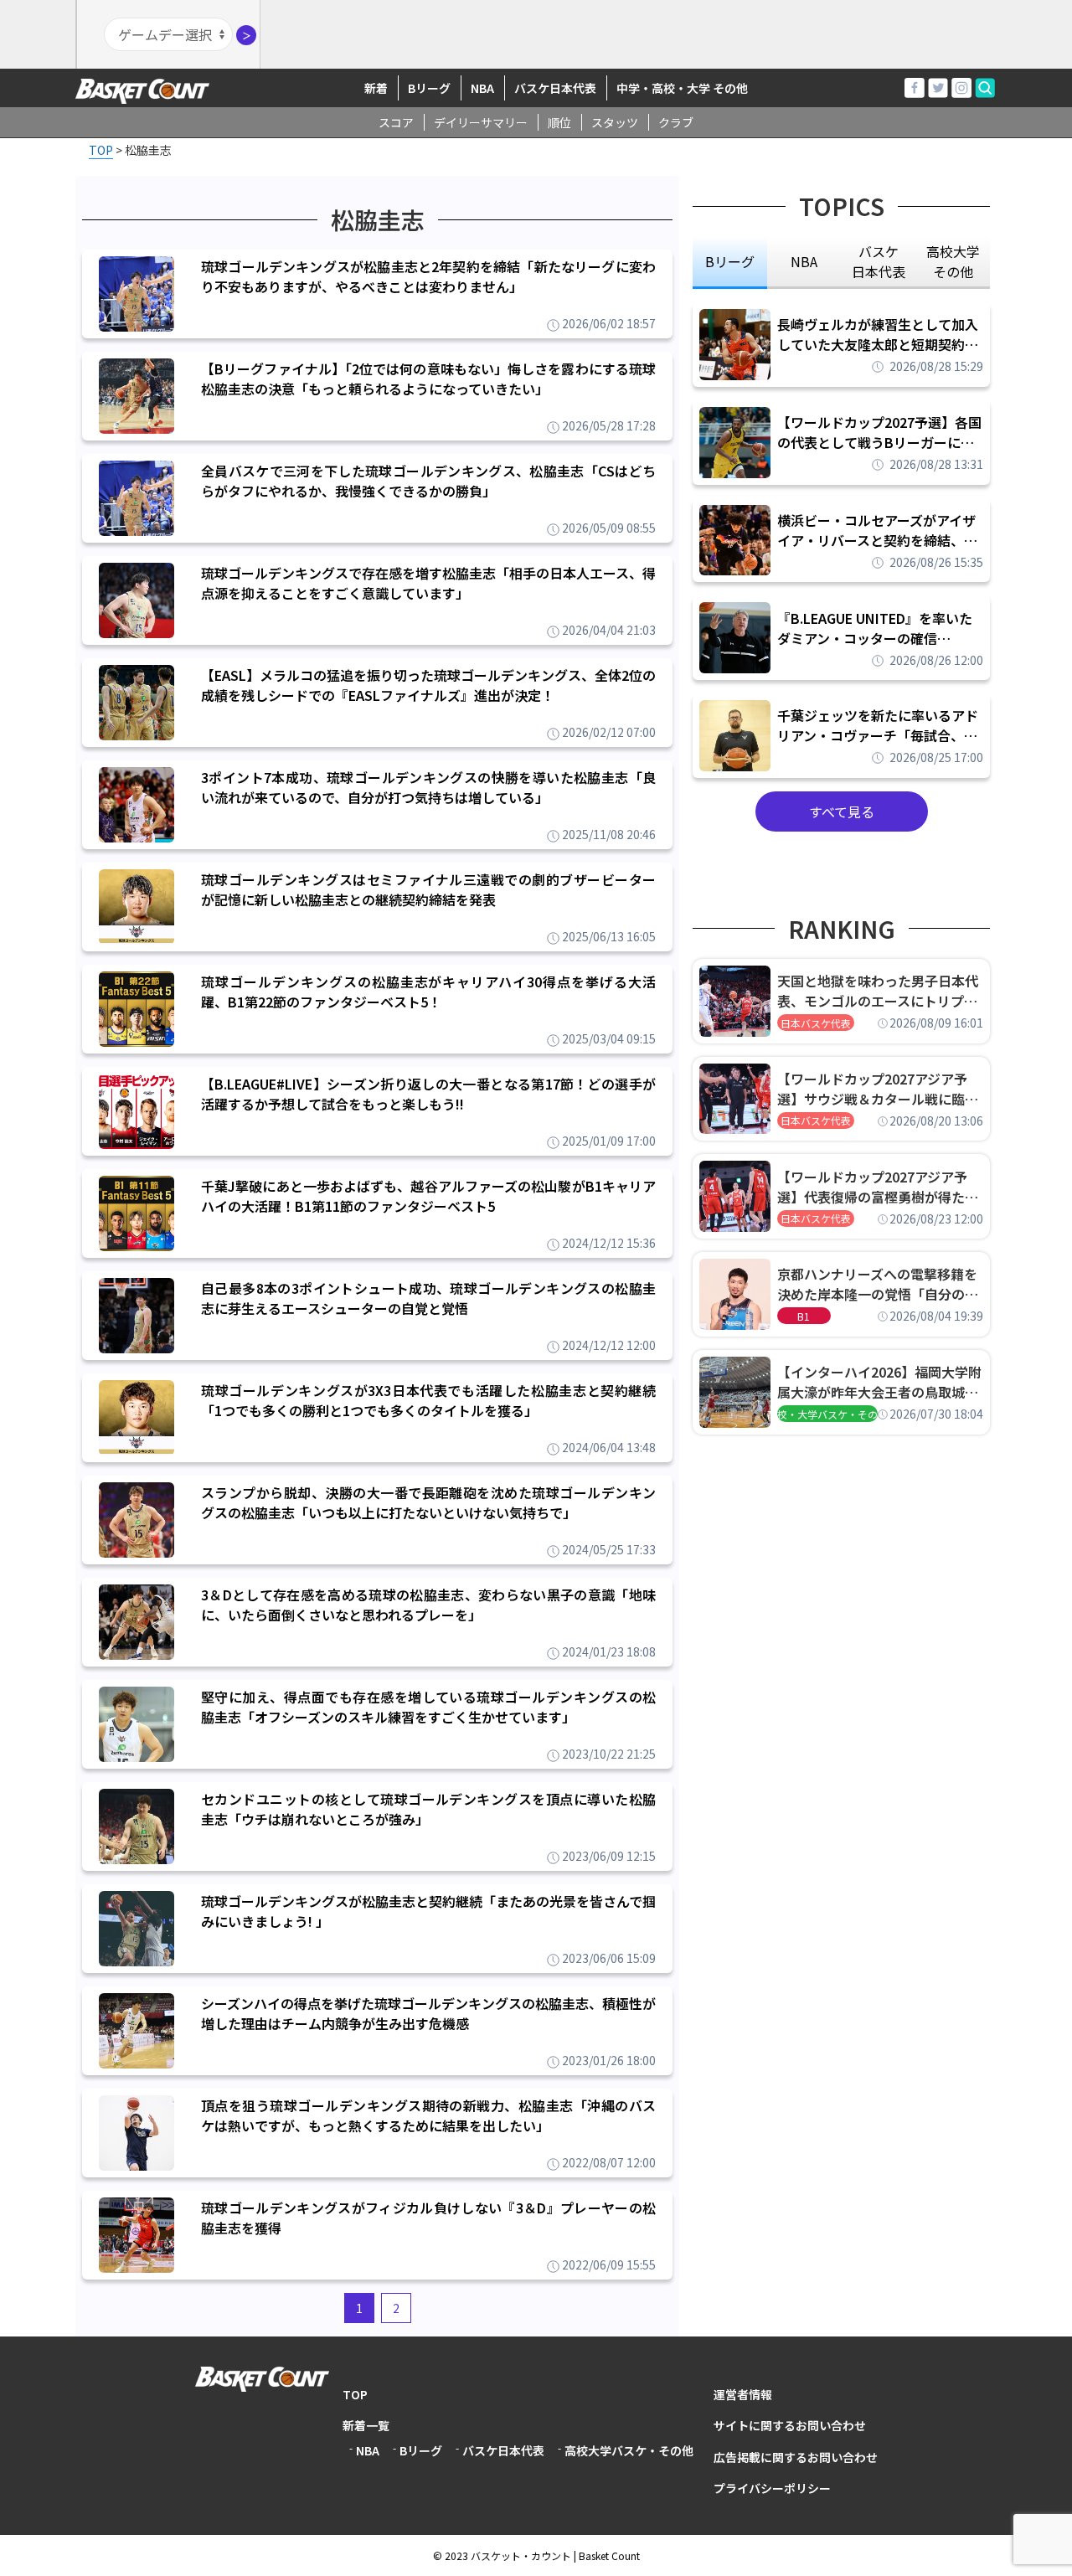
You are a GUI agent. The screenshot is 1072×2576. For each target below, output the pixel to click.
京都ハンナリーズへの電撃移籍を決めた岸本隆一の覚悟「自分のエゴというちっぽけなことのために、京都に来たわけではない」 (878, 1284)
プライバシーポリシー (772, 2488)
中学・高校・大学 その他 (682, 88)
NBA (482, 88)
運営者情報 (743, 2394)
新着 (376, 88)
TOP (355, 2394)
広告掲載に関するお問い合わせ (796, 2457)
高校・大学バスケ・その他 (827, 1414)
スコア (396, 122)
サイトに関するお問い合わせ (790, 2425)
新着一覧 (366, 2425)
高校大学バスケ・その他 (629, 2450)
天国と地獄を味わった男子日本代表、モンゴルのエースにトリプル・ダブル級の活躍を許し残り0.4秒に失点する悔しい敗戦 (880, 991)
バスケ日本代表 (555, 88)
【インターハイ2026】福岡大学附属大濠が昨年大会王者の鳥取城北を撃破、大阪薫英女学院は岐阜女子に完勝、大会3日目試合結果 (879, 1382)
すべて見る (842, 811)
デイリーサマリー (481, 122)
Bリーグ (429, 88)
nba (804, 261)
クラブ (676, 122)
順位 (559, 122)
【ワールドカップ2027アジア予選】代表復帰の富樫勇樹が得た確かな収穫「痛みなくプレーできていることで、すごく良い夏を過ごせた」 (878, 1187)
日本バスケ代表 (816, 1023)
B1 (804, 1316)
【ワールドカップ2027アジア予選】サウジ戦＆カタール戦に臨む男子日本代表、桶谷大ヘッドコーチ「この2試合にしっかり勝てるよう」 (878, 1089)
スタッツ (615, 122)
